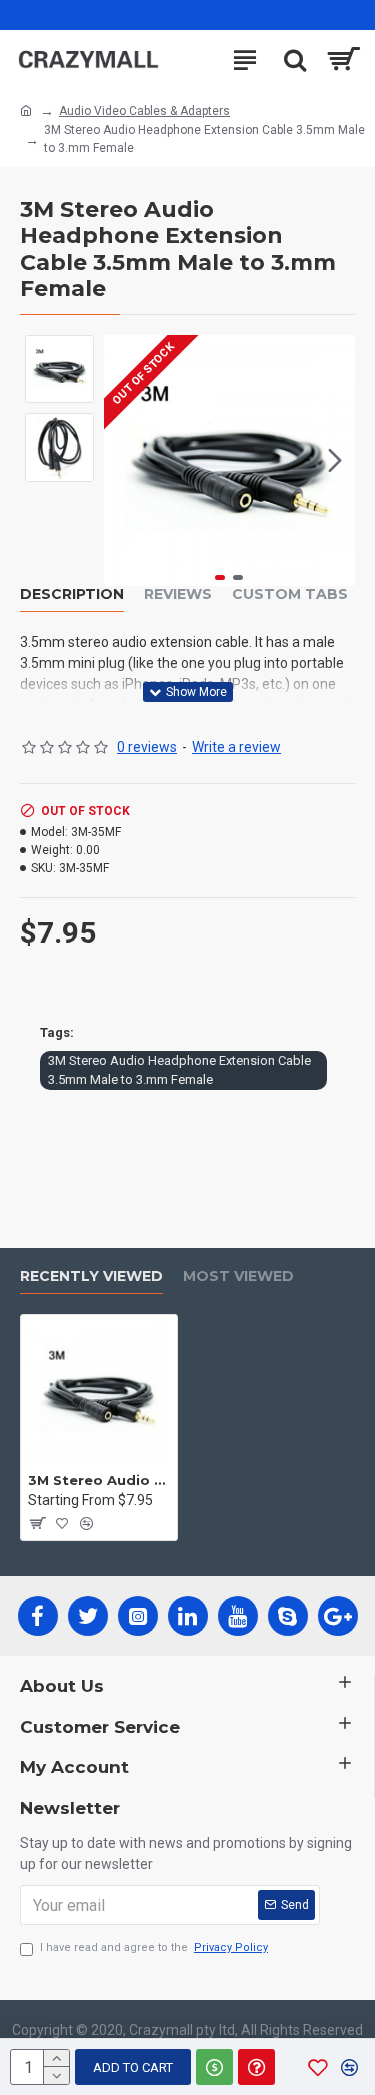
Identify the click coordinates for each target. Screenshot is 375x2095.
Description (72, 594)
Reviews (178, 594)
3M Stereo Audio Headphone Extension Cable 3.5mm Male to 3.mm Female (179, 1070)
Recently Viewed (91, 1276)
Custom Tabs (290, 594)
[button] (124, 460)
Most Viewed (238, 1276)
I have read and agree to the (154, 1947)
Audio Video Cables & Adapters (144, 111)
